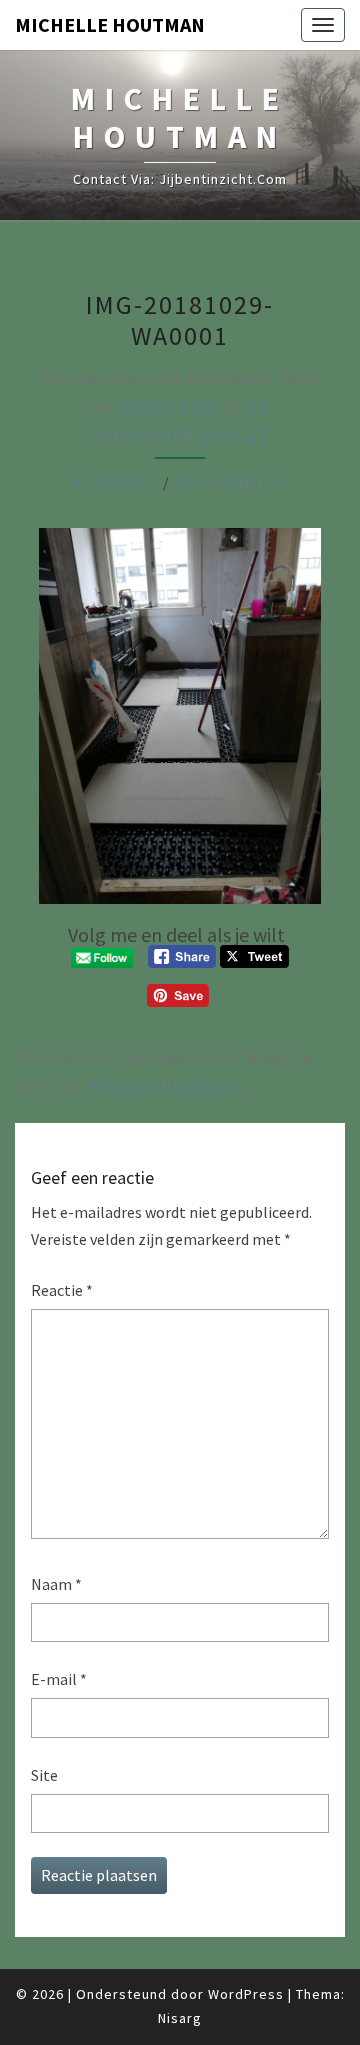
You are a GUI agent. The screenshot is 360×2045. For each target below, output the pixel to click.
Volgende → (233, 482)
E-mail (59, 1679)
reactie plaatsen (164, 1085)
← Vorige (114, 482)
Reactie (62, 1290)
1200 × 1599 (168, 406)
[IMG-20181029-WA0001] (180, 722)
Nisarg (180, 2018)
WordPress (246, 1994)
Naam (56, 1584)
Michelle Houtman (110, 24)
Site (44, 1775)
